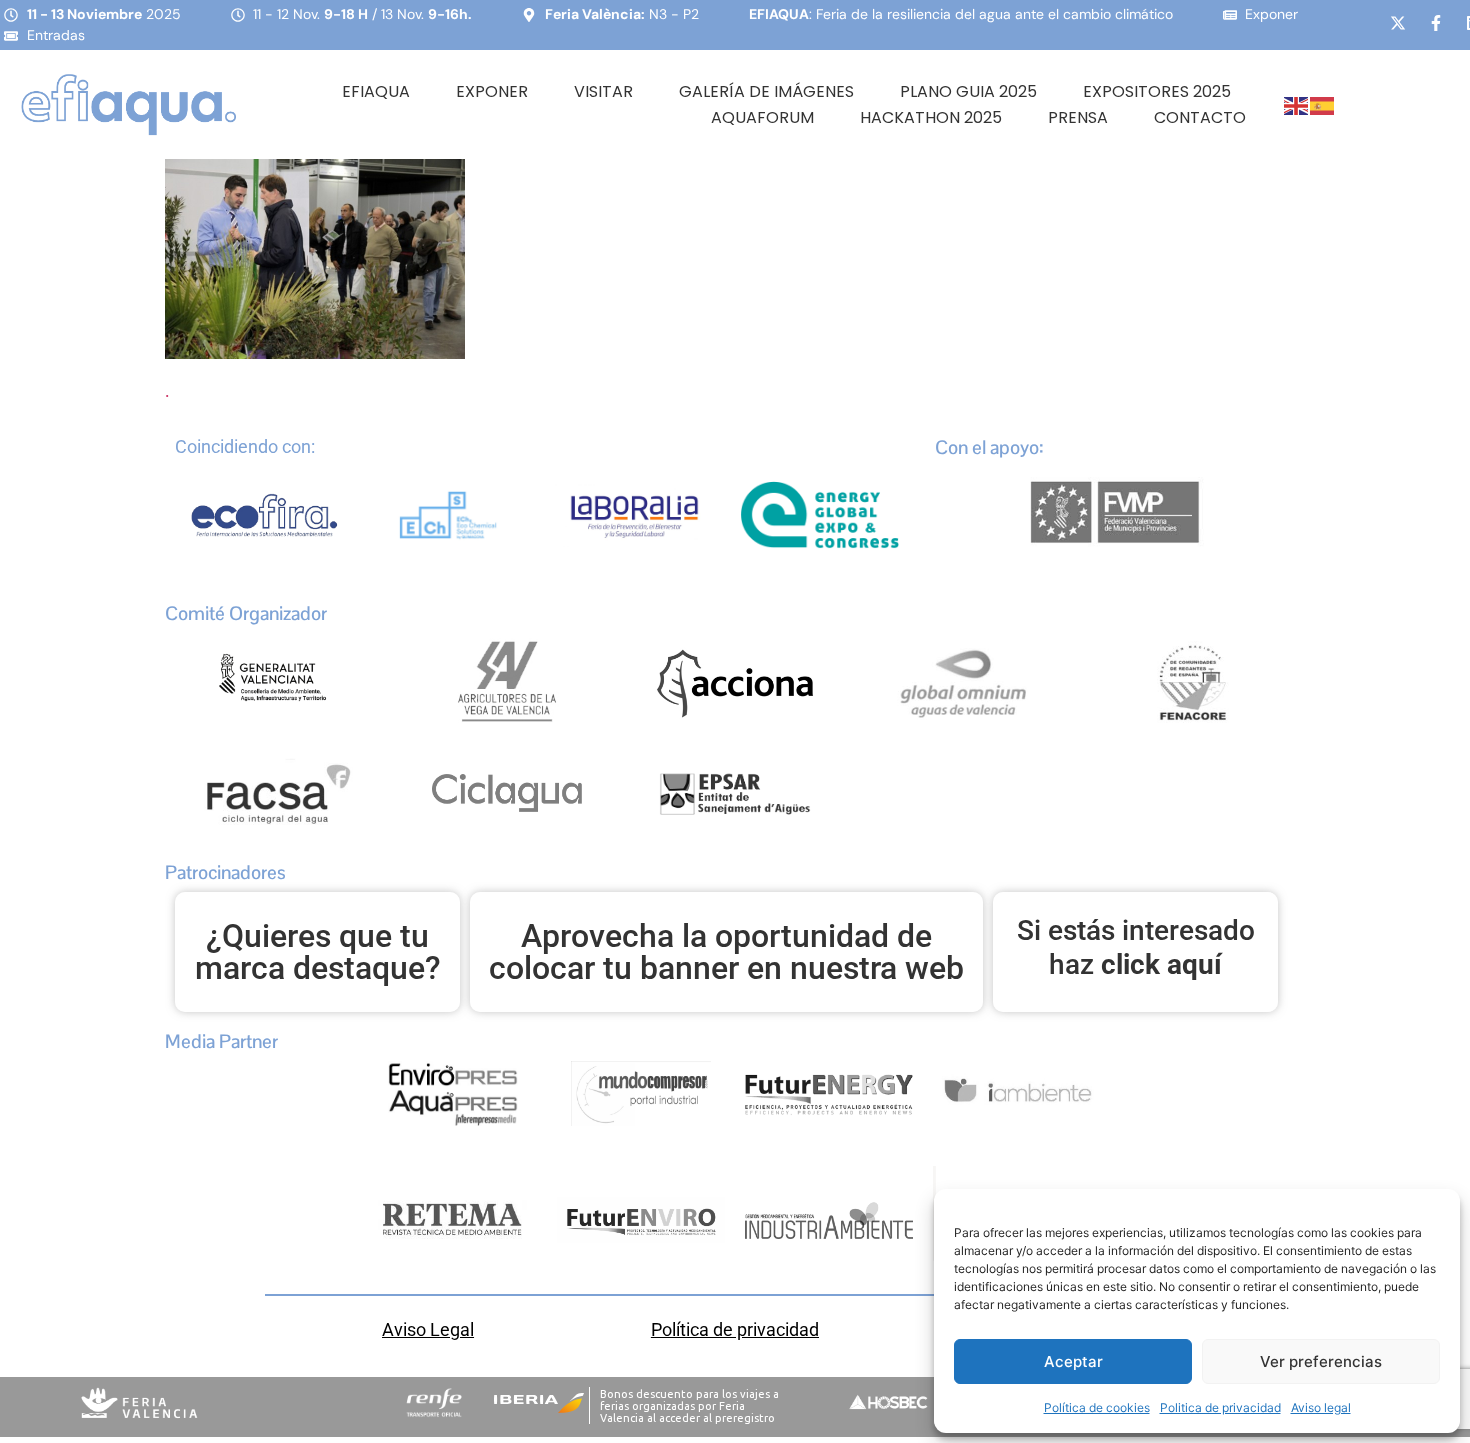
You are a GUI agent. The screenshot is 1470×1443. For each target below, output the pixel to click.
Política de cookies (1097, 1407)
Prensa (1078, 117)
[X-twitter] (1398, 23)
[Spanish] (1323, 105)
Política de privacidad (735, 1329)
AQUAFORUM (762, 117)
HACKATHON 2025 (931, 117)
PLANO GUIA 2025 (968, 91)
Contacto (1200, 117)
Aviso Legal (428, 1329)
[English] (1297, 105)
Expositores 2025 (1157, 91)
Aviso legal (1321, 1407)
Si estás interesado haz (1136, 947)
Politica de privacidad (1220, 1407)
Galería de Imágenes (766, 91)
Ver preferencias (1321, 1361)
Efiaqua (376, 91)
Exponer (492, 91)
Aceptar (1073, 1361)
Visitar (603, 91)
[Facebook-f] (1436, 23)
